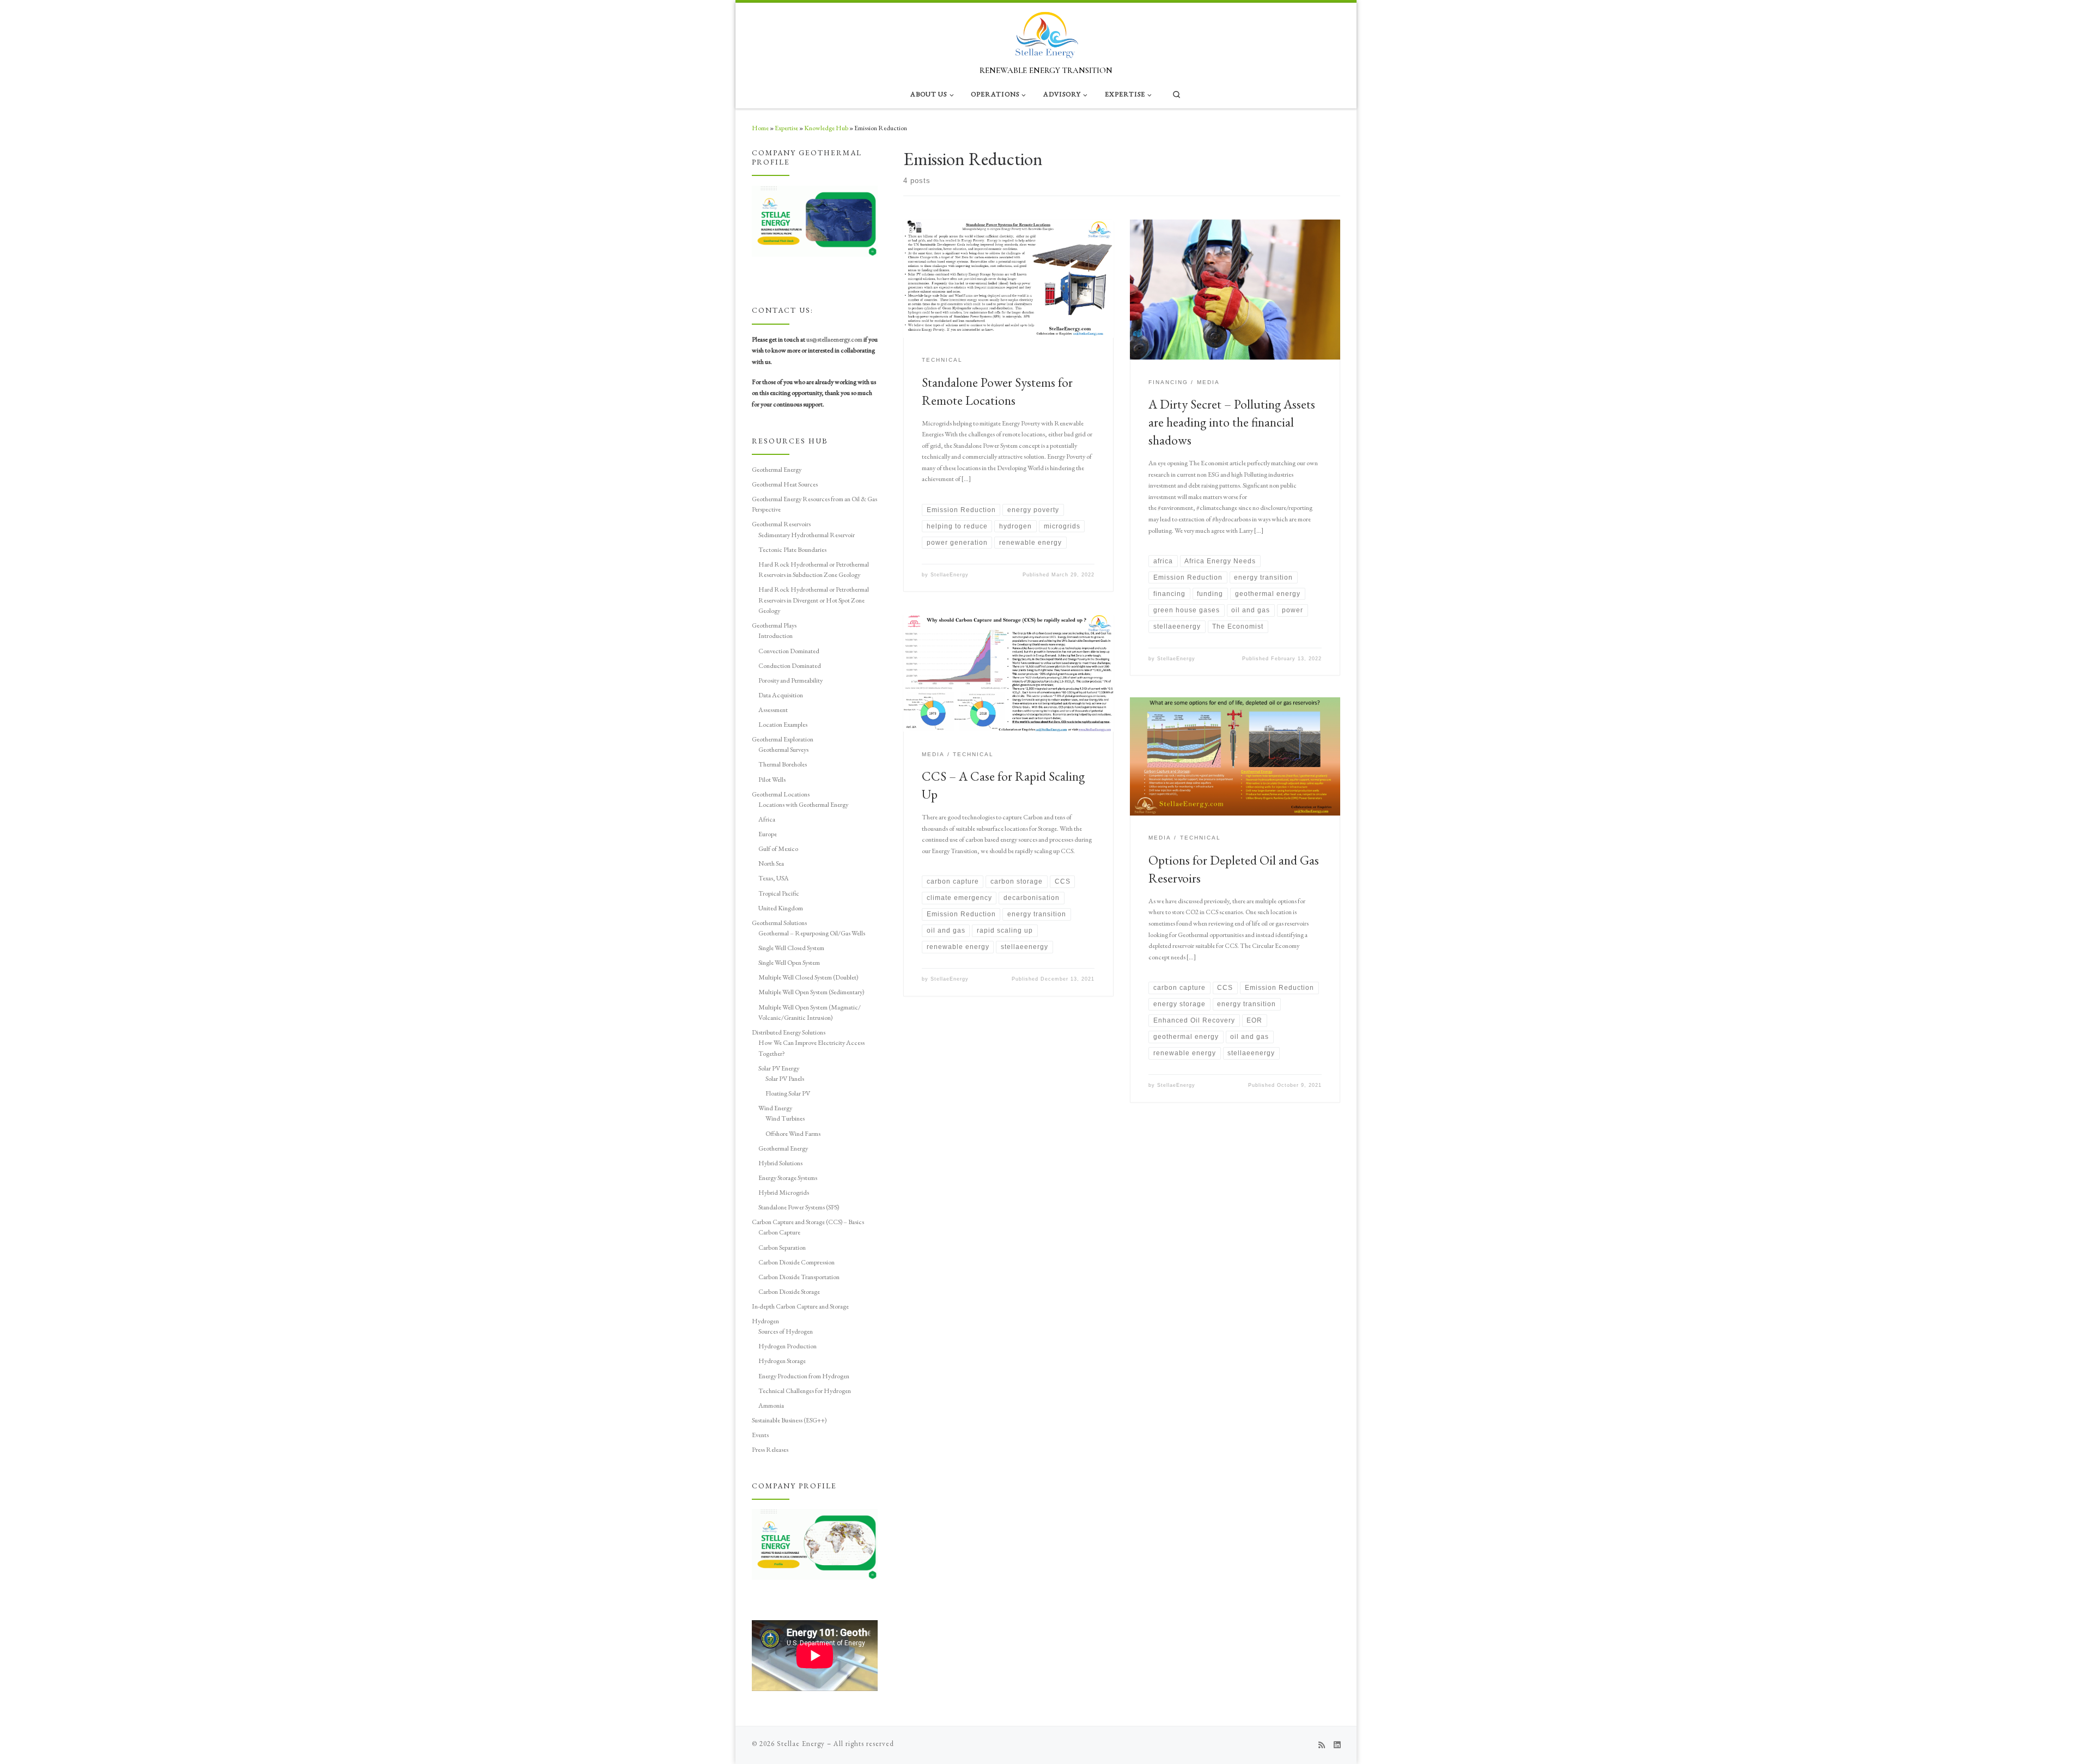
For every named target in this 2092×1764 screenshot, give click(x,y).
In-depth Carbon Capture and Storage (800, 1306)
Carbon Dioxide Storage (789, 1291)
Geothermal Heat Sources (785, 484)
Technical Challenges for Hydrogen (805, 1391)
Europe (768, 834)
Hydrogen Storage (782, 1361)
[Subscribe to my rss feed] (1322, 1745)
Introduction (776, 635)
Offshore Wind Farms (793, 1133)
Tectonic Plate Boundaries (792, 549)
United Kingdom (781, 908)
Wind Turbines (785, 1118)
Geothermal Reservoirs (781, 524)
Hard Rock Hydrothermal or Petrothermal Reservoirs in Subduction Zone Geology (814, 569)
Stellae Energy (801, 1744)
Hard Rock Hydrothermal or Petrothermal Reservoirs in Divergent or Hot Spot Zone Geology (814, 600)
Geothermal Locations (781, 794)
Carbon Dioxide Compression (796, 1262)
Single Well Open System (789, 962)
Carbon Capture (779, 1232)
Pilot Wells (772, 779)
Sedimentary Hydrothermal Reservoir (807, 535)
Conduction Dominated (790, 665)
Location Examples (783, 724)
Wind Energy (775, 1108)
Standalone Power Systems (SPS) (799, 1207)
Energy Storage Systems (788, 1178)
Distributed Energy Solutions (789, 1032)
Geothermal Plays (774, 625)
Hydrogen (765, 1321)
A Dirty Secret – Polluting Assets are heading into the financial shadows (1232, 422)
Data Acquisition (781, 695)
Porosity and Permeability (790, 680)
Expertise (786, 128)
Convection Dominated (789, 651)
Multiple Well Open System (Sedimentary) (811, 992)
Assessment (773, 710)
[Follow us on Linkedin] (1337, 1745)
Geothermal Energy (777, 469)
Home (760, 128)
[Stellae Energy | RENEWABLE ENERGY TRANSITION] (1046, 32)
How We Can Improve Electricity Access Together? (811, 1048)
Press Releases (770, 1449)
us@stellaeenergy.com (834, 339)
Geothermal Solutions (779, 923)
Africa (767, 819)
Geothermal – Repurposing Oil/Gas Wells (812, 933)
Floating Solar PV (788, 1093)
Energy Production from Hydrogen (804, 1376)
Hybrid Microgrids (784, 1192)
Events (760, 1435)
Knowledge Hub (826, 128)
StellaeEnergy (950, 575)
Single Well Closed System (791, 948)
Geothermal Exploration (783, 739)
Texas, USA (774, 878)
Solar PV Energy (779, 1068)
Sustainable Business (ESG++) (789, 1420)
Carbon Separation (782, 1247)
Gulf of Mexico (778, 848)
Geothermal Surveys (783, 749)
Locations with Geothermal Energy (803, 804)
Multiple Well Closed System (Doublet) (808, 977)
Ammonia (771, 1405)
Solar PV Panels (785, 1078)
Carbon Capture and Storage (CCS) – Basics (808, 1222)
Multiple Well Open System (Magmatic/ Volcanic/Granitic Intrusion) (810, 1012)
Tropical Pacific (779, 893)
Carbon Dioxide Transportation (799, 1277)
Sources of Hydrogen (786, 1331)
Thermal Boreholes (783, 764)
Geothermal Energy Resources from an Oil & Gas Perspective (814, 504)
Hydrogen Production (787, 1346)
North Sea (771, 863)
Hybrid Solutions (780, 1163)
